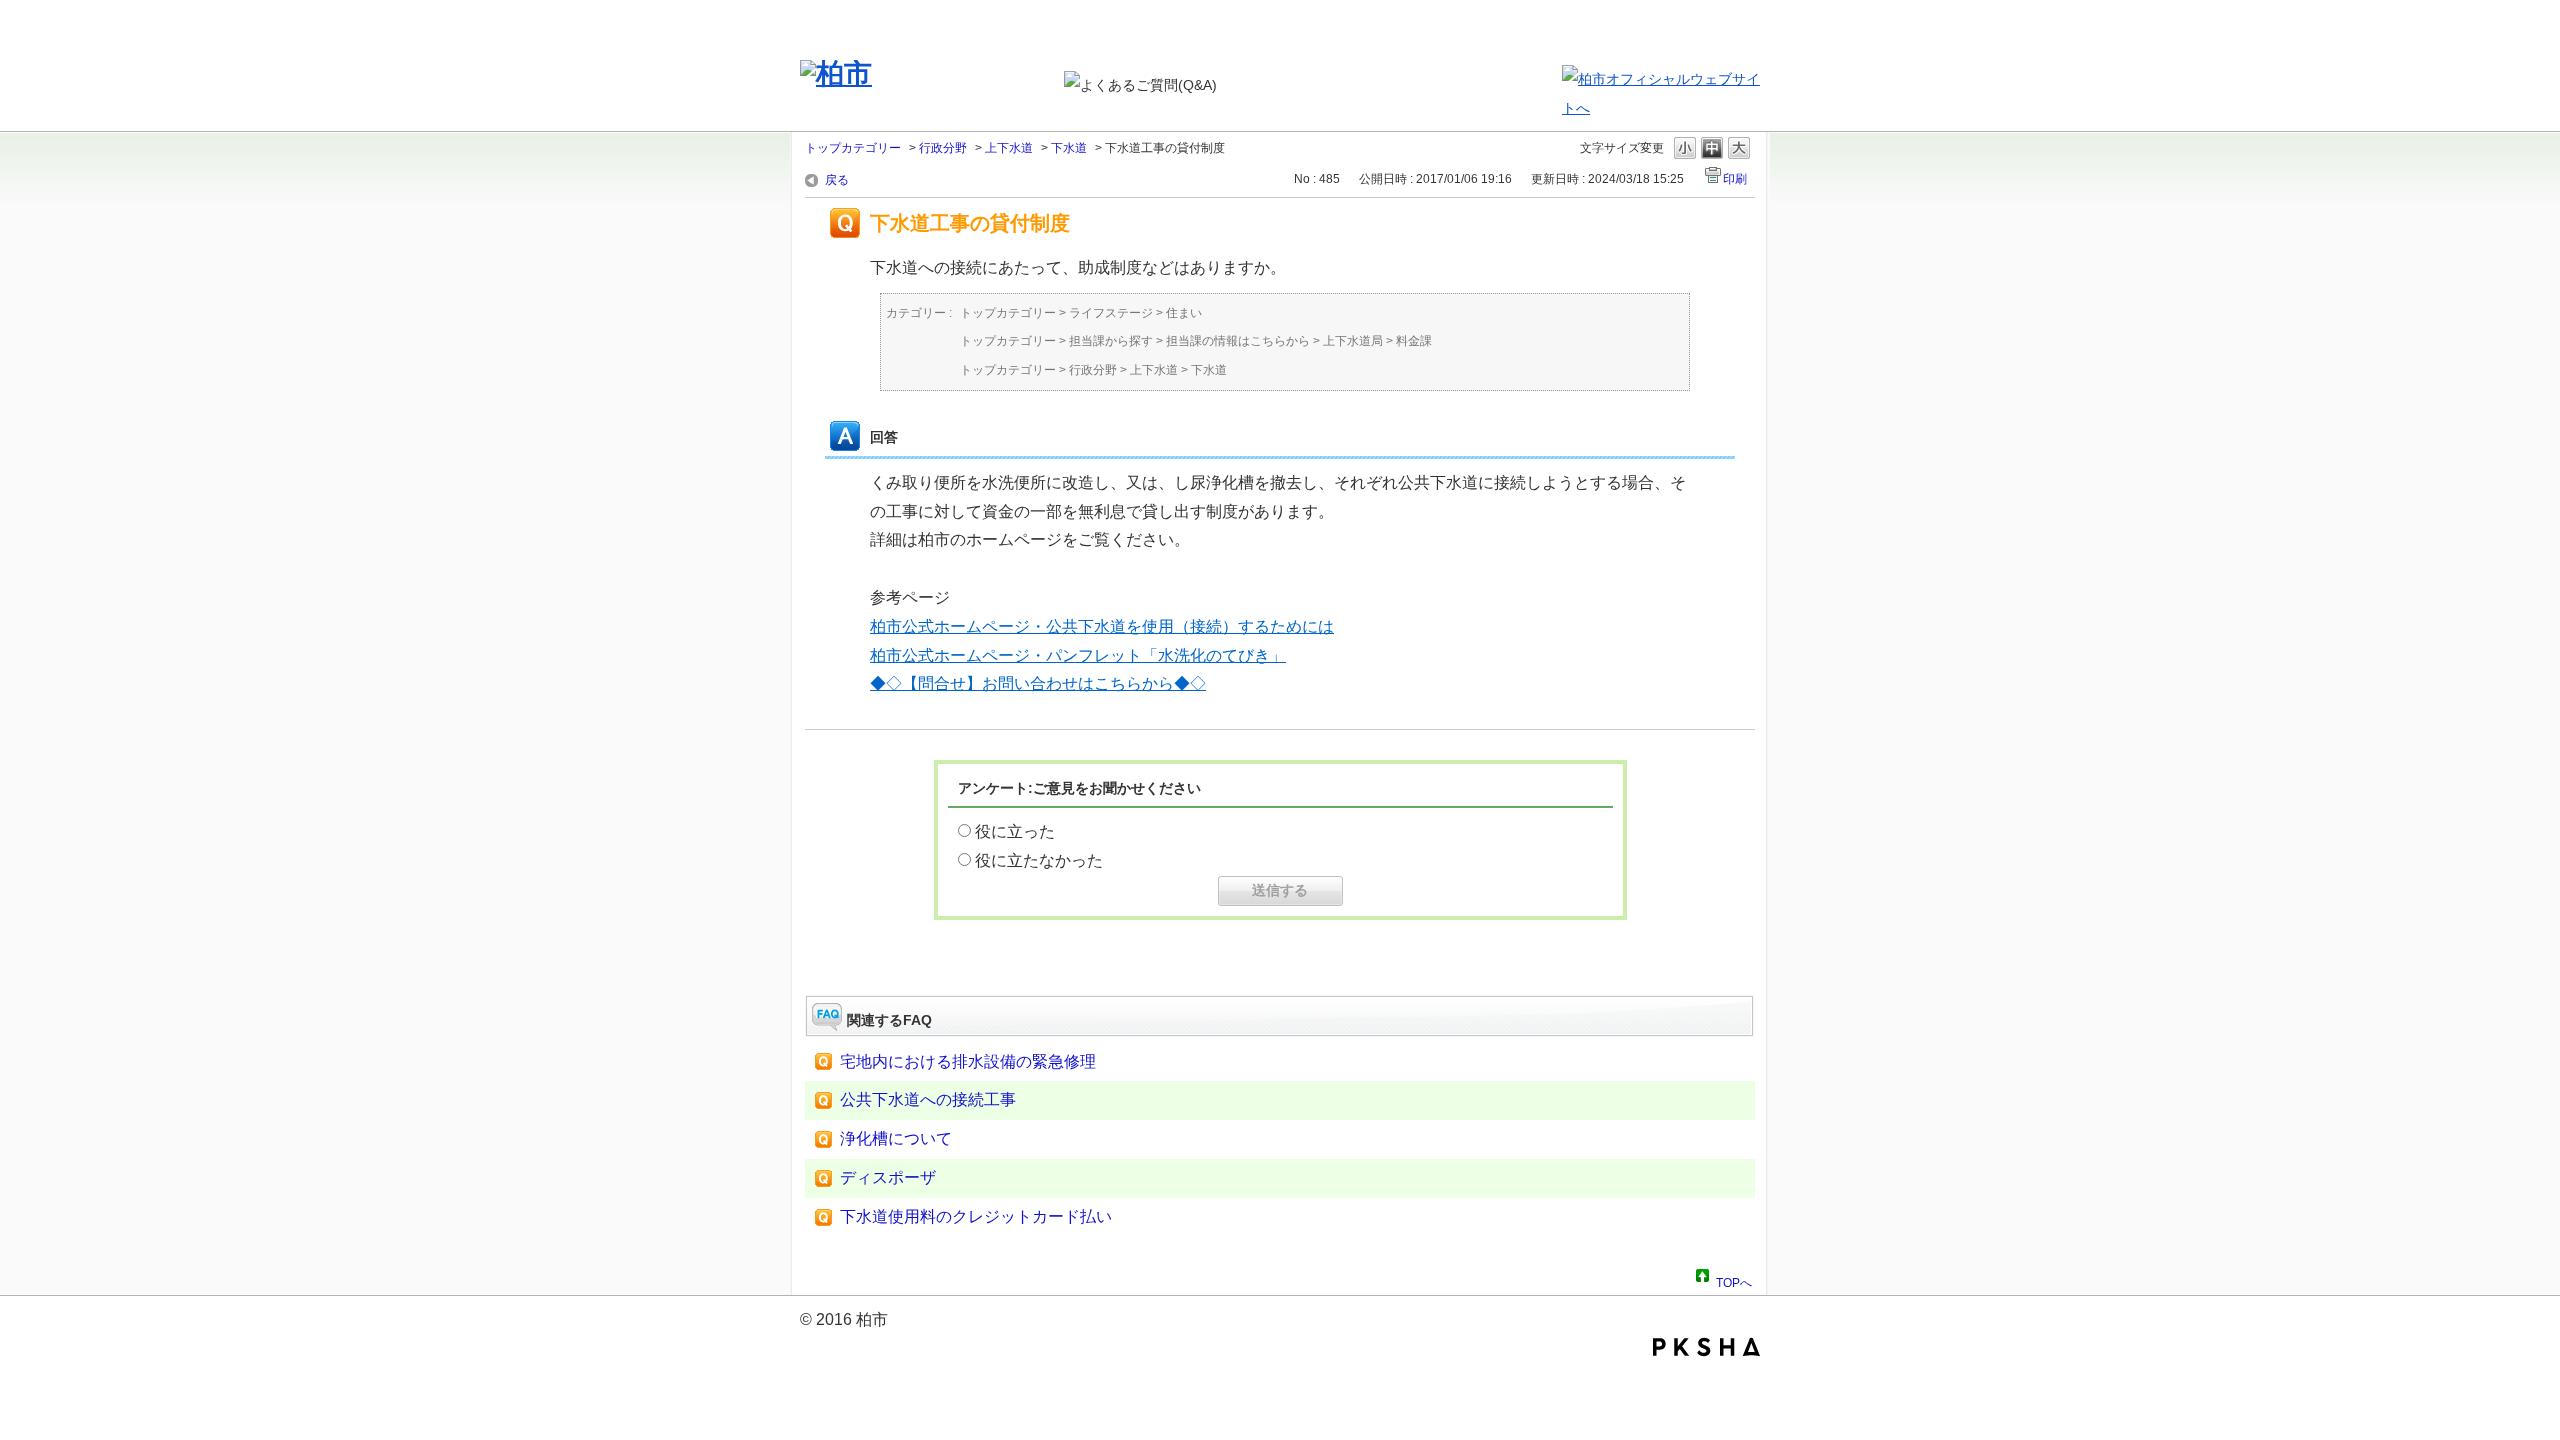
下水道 (1069, 148)
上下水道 (1009, 148)
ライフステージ (1111, 313)
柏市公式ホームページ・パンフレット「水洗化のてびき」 (1078, 655)
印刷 (1735, 179)
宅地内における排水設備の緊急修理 (968, 1061)
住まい (1184, 313)
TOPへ (1734, 1280)
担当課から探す (1111, 341)
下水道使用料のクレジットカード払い (976, 1216)
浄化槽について (896, 1138)
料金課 (1414, 341)
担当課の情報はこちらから (1238, 341)
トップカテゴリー (853, 148)
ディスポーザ (888, 1177)
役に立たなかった (1039, 860)
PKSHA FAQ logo (1706, 1347)
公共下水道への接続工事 (928, 1099)
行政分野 (943, 148)
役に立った (1015, 831)
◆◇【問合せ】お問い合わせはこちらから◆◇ (1038, 683)
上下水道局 (1353, 341)
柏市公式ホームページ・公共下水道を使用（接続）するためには (1102, 626)
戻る (837, 180)
